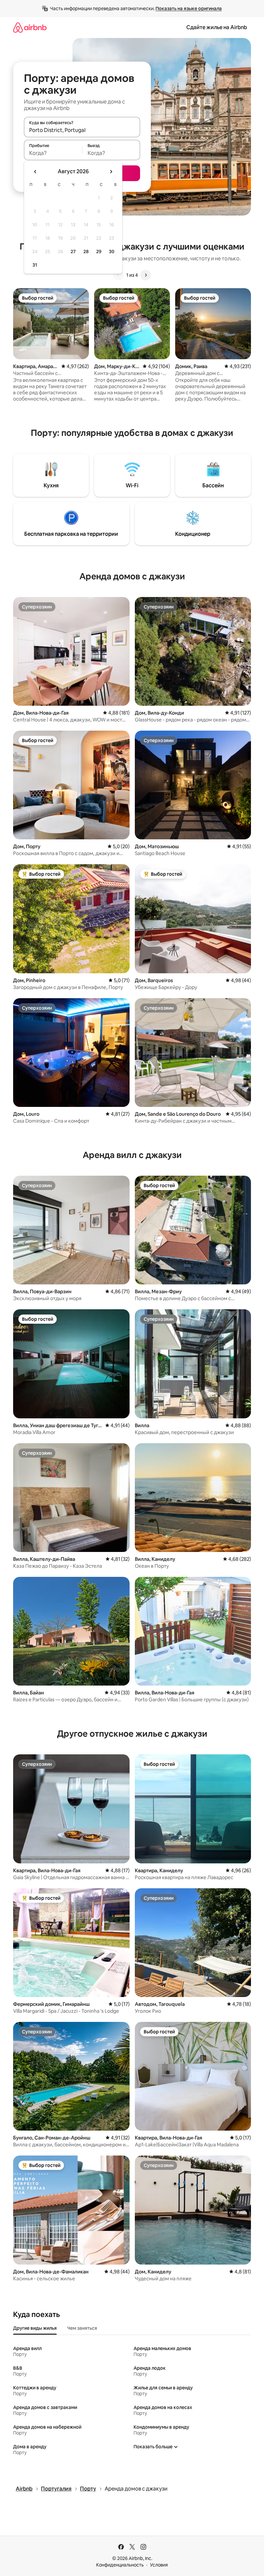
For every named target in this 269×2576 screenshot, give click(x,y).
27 (73, 252)
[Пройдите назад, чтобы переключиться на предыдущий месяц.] (35, 172)
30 (112, 252)
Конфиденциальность (120, 2565)
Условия (159, 2565)
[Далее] (146, 275)
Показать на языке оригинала (189, 9)
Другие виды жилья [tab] (35, 2328)
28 (86, 252)
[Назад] (118, 275)
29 (99, 252)
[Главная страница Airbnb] (30, 27)
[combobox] (82, 130)
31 (35, 265)
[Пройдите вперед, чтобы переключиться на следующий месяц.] (111, 172)
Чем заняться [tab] (82, 2328)
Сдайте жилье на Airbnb (217, 27)
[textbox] (53, 153)
